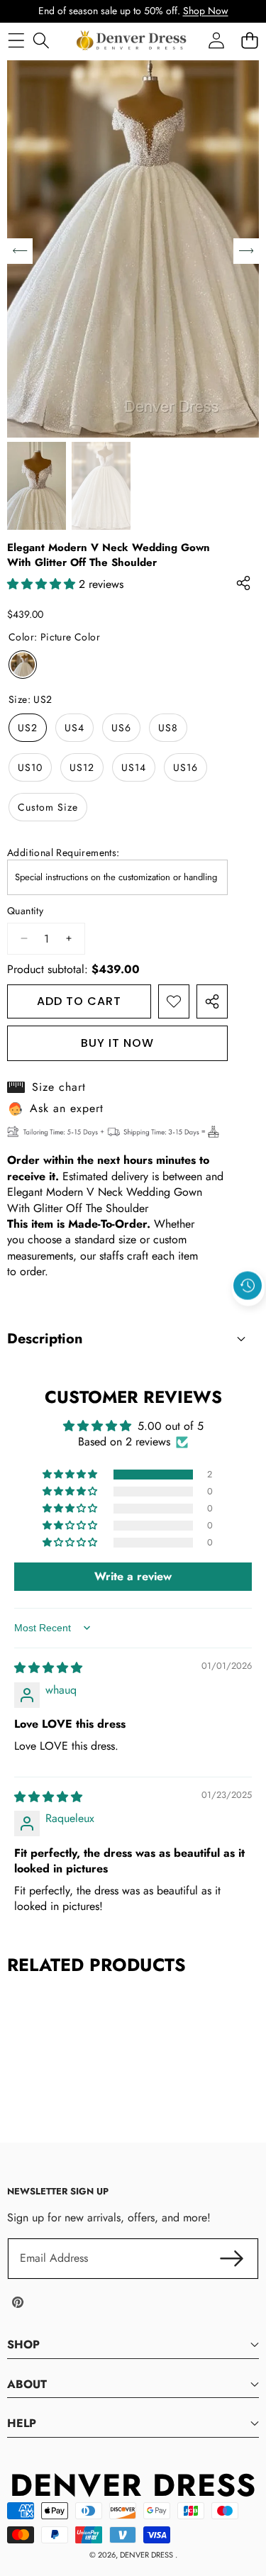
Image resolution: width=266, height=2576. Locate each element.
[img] (48, 1668)
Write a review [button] (133, 1576)
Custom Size (48, 807)
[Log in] (216, 40)
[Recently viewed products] (248, 1286)
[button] (248, 1318)
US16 (185, 767)
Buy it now (117, 1043)
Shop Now (206, 11)
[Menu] (16, 40)
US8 (168, 728)
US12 (82, 767)
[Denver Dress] (133, 40)
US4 (74, 728)
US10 (30, 767)
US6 (121, 728)
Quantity (25, 911)
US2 (28, 728)
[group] (37, 486)
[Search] (41, 40)
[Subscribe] (232, 2258)
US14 (134, 767)
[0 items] (249, 40)
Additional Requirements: (63, 853)
